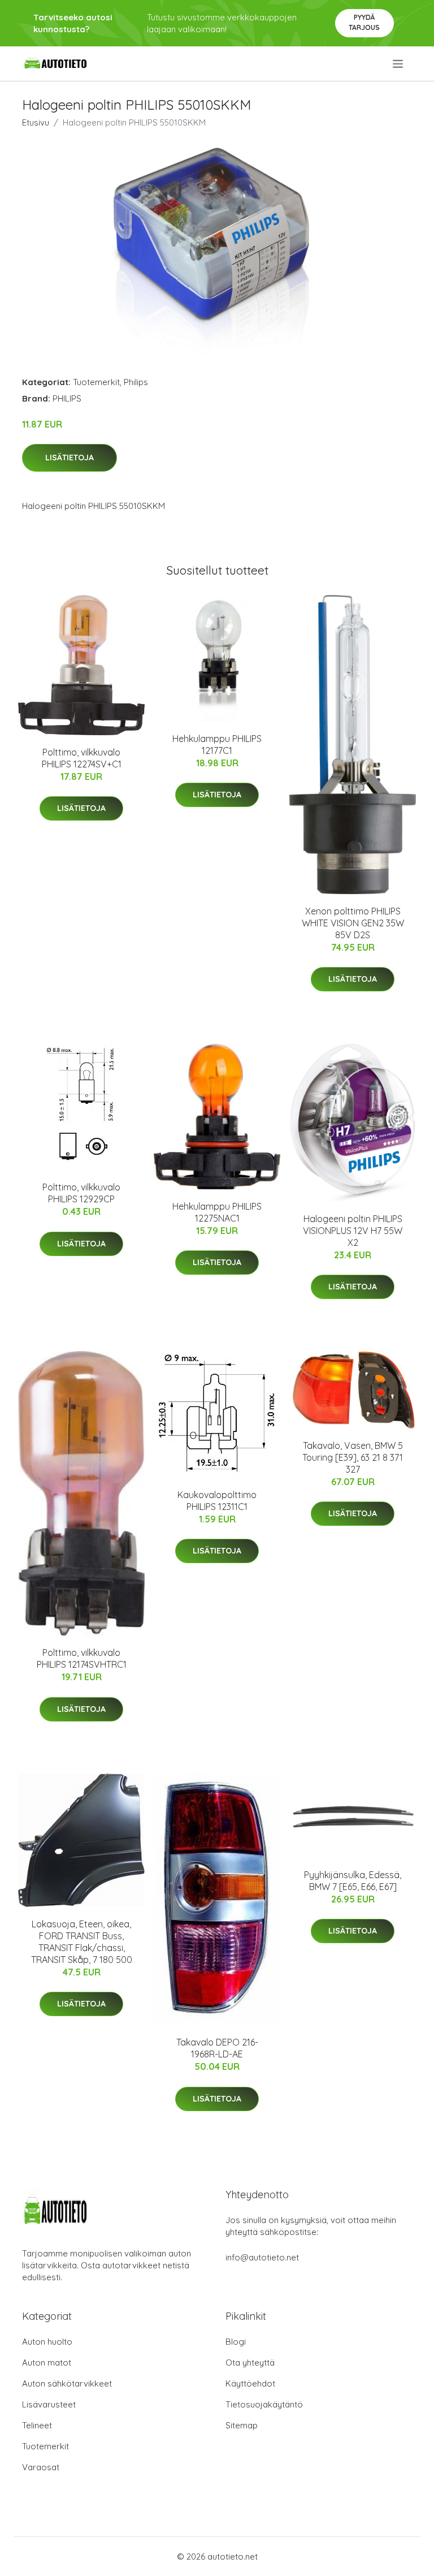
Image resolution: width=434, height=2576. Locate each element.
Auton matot (47, 2363)
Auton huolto (47, 2342)
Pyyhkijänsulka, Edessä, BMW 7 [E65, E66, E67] (353, 1881)
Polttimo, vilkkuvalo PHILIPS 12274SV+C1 (82, 758)
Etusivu (36, 122)
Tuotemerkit (96, 382)
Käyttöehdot (250, 2383)
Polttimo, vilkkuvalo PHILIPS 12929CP (81, 1193)
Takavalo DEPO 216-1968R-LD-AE (217, 2048)
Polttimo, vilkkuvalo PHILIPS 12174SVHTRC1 (82, 1658)
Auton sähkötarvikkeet (67, 2383)
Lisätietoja (70, 458)
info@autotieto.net (262, 2257)
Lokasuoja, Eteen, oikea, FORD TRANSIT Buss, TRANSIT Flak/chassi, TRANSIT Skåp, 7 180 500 (82, 1942)
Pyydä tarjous (364, 22)
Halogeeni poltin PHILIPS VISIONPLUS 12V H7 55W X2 (353, 1231)
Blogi (236, 2342)
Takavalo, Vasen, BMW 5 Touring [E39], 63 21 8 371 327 (353, 1457)
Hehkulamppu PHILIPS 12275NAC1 (217, 1212)
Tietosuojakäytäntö (264, 2404)
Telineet (37, 2425)
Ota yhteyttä (250, 2363)
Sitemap (242, 2425)
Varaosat (41, 2467)
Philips (136, 382)
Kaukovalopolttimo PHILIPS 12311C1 (217, 1501)
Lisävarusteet (49, 2404)
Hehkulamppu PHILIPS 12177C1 (217, 745)
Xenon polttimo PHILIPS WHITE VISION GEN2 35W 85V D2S (353, 923)
